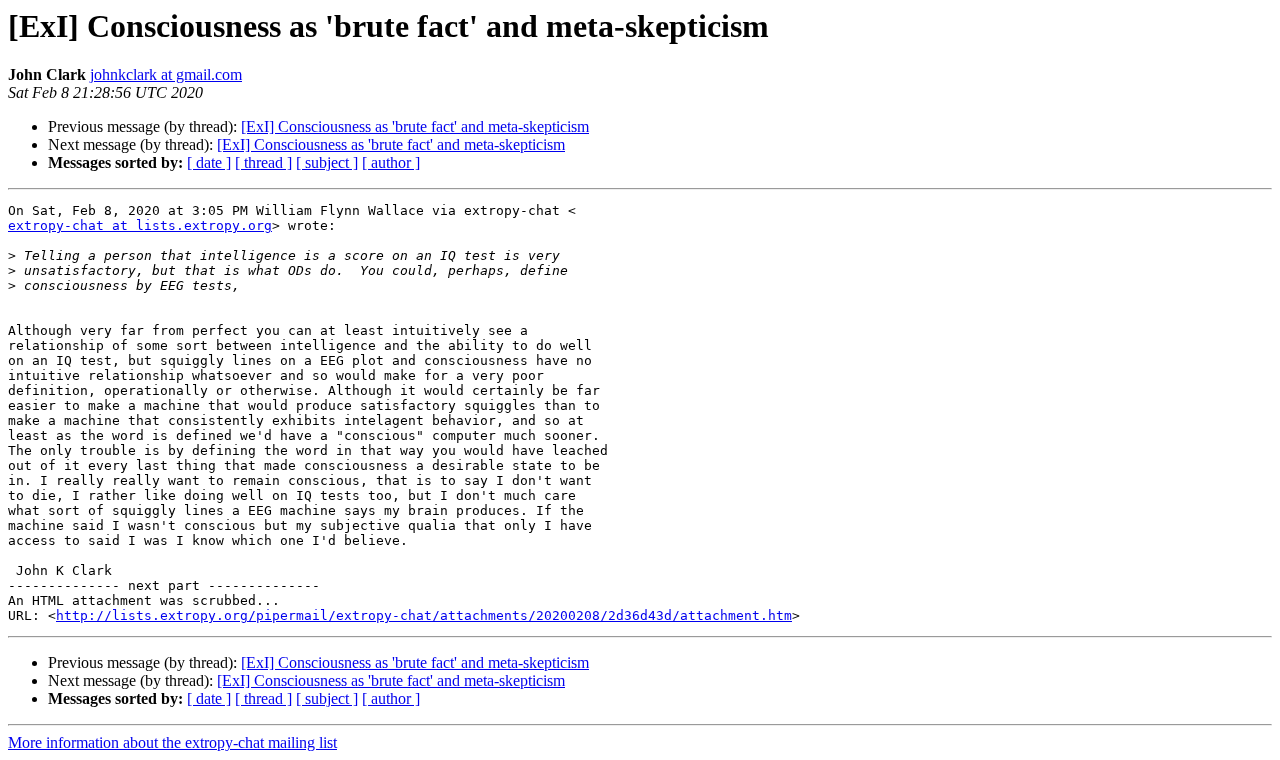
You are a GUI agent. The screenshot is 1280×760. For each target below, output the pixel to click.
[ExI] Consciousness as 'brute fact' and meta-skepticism (415, 126)
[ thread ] (263, 162)
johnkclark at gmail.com (166, 74)
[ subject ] (327, 162)
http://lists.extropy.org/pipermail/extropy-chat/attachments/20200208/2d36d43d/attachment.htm (424, 615)
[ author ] (391, 162)
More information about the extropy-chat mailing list (172, 742)
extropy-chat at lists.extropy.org (140, 225)
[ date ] (209, 162)
